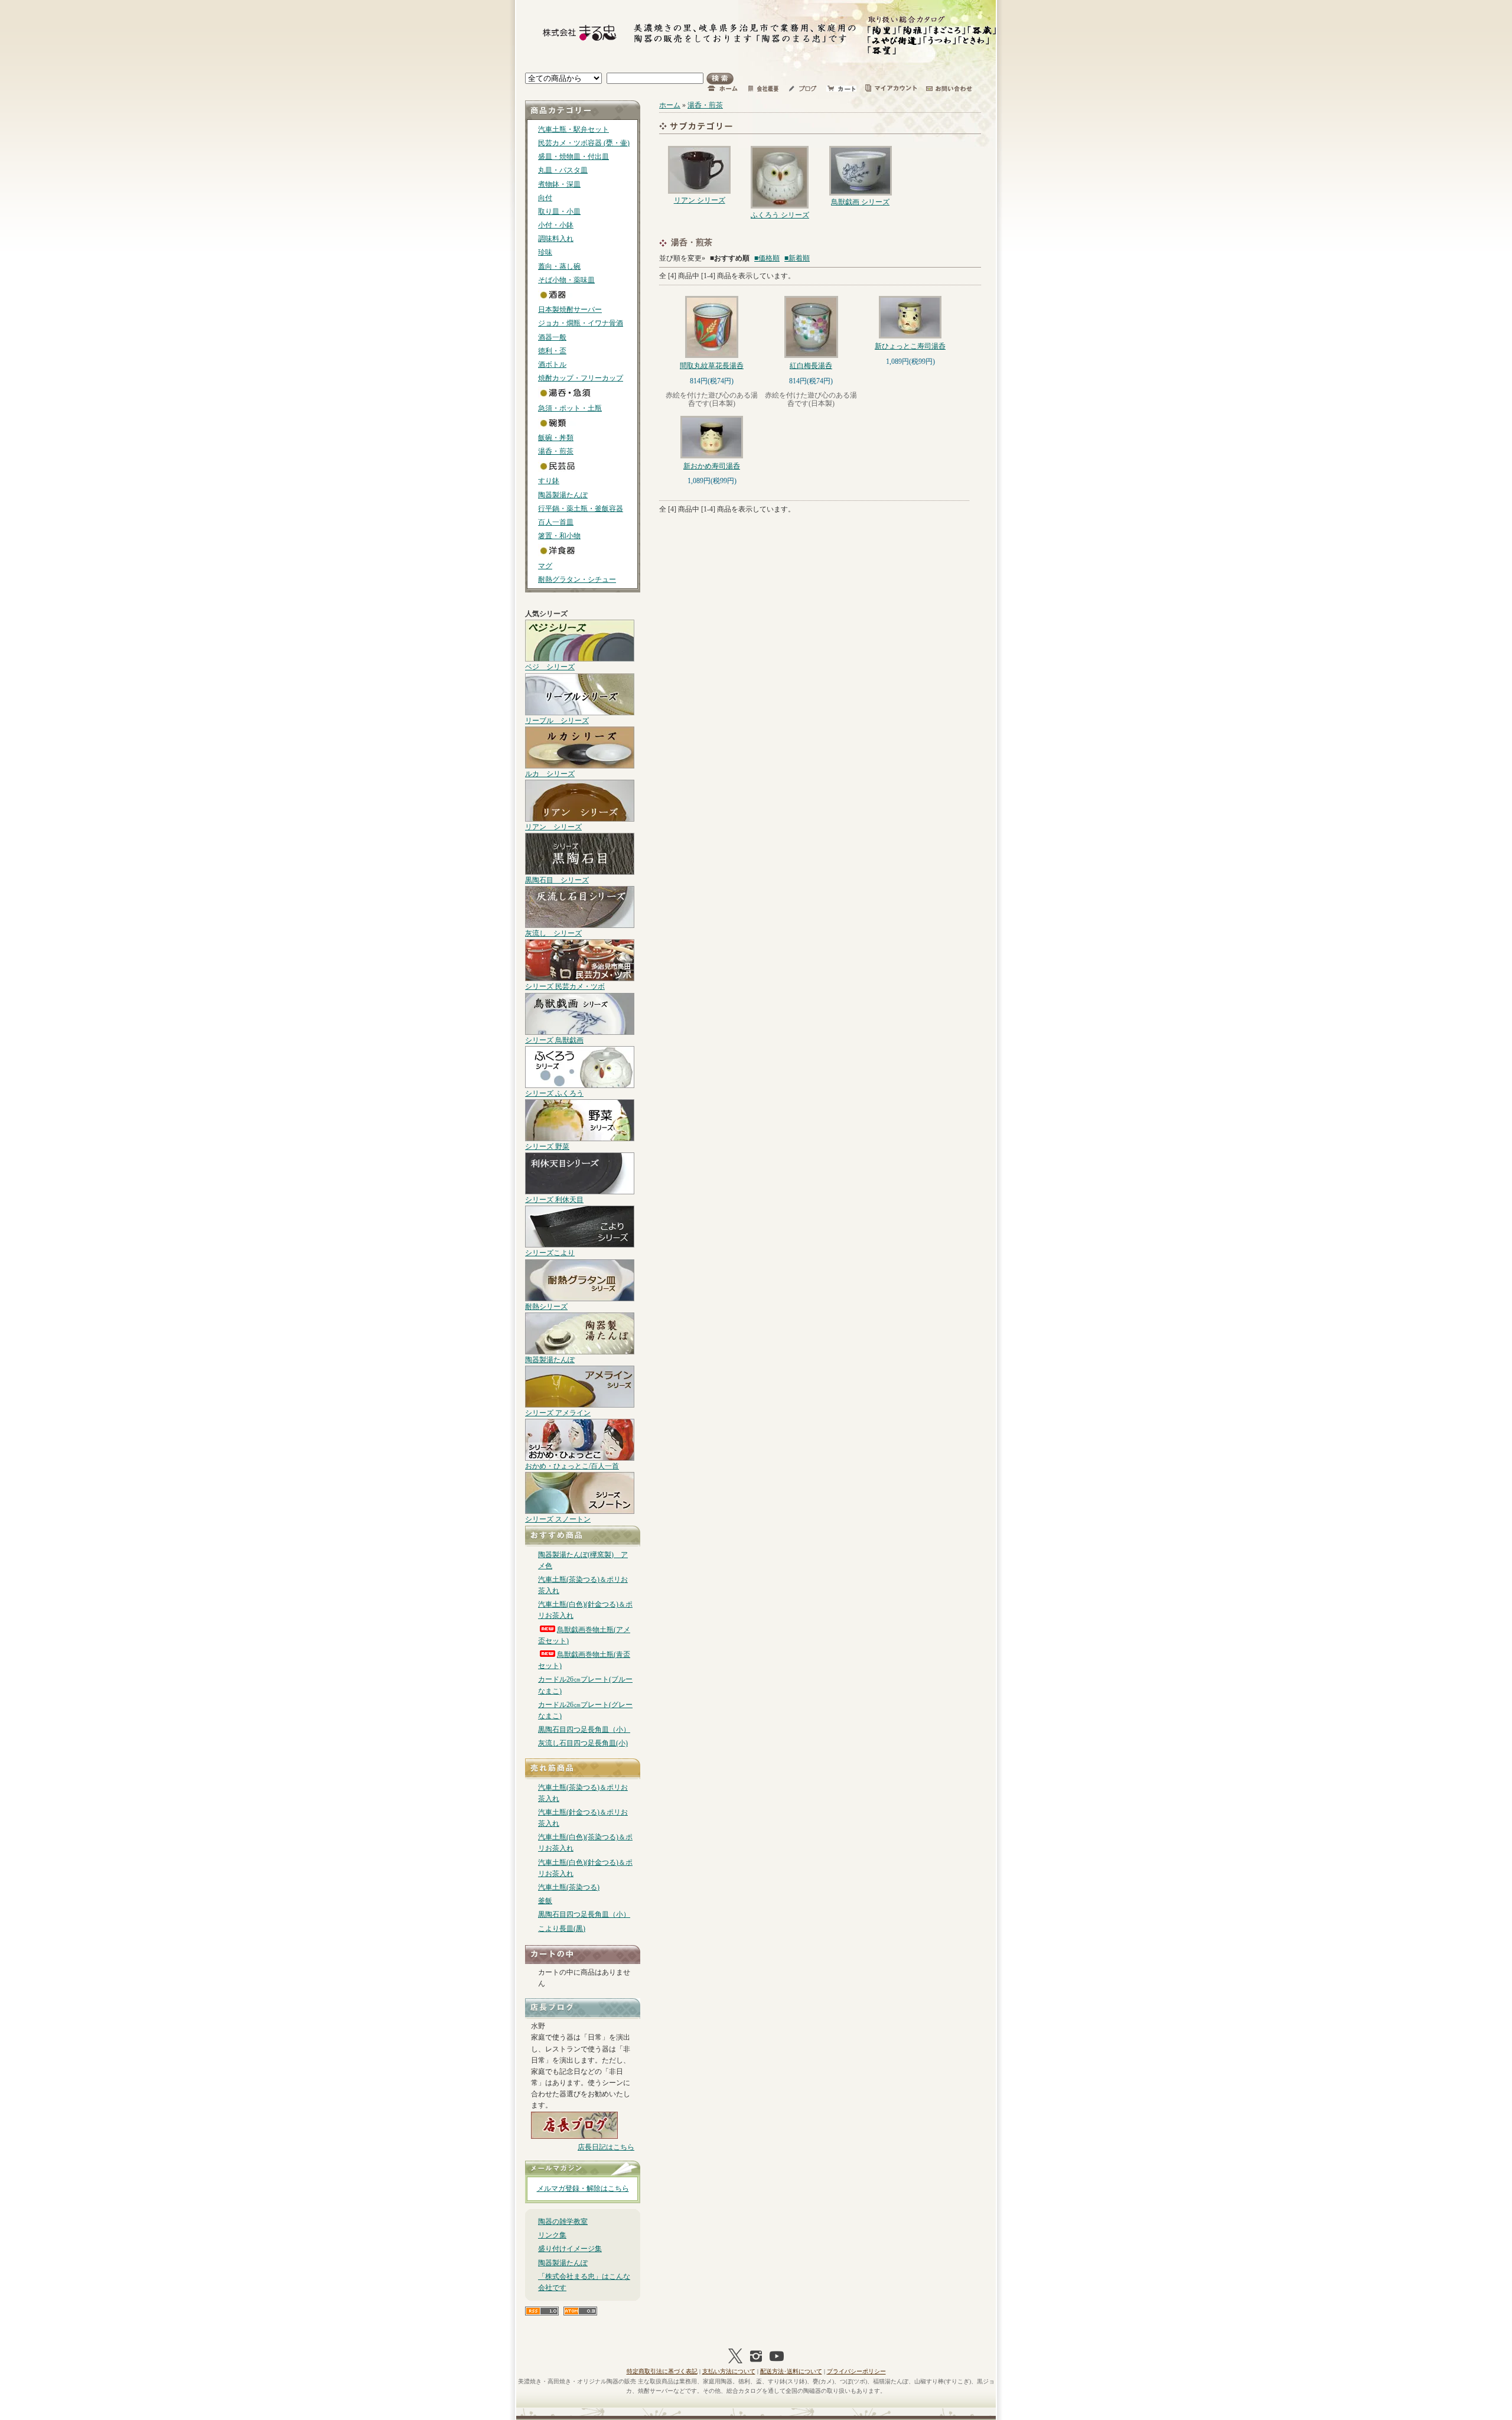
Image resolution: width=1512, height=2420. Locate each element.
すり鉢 (549, 481)
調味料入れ (556, 239)
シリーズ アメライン (558, 1413)
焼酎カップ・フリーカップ (581, 378)
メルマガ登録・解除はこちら (583, 2188)
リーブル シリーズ (557, 721)
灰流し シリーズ (553, 933)
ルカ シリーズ (550, 774)
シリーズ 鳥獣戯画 (554, 1040)
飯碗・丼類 (556, 438)
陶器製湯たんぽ (563, 495)
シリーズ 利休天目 (554, 1200)
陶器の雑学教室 (563, 2222)
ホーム (670, 105)
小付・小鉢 (556, 225)
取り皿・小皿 (559, 211)
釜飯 (545, 1901)
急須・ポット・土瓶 (570, 408)
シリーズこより (550, 1253)
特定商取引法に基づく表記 (662, 2371)
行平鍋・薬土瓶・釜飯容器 (581, 509)
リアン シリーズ (553, 827)
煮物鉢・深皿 (559, 184)
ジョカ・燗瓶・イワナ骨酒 (581, 323)
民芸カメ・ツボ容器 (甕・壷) (584, 143)
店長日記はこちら (606, 2147)
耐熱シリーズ (546, 1307)
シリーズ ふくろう (554, 1093)
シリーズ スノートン (558, 1519)
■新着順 (797, 258)
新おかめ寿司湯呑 (712, 466)
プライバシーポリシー (856, 2371)
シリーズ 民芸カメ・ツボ (565, 986)
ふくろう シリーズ (780, 215)
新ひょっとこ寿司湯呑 (910, 346)
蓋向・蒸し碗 (559, 266)
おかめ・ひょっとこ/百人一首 (572, 1466)
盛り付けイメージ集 (570, 2249)
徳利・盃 (552, 351)
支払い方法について (729, 2371)
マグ (545, 566)
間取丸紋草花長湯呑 (712, 366)
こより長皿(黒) (562, 1929)
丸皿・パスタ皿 (563, 170)
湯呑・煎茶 (556, 451)
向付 (545, 198)
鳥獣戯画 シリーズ (860, 202)
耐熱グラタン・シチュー (577, 579)
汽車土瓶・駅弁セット (573, 129)
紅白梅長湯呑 (811, 366)
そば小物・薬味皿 (566, 280)
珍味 (545, 252)
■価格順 (767, 258)
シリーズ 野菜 (547, 1147)
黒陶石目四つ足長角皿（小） (584, 1729)
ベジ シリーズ (550, 667)
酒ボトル (552, 364)
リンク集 (552, 2235)
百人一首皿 (556, 522)
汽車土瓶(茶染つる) (569, 1887)
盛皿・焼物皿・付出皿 (573, 157)
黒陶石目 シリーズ (557, 880)
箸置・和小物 (559, 536)
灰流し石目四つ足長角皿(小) (583, 1743)
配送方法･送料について (791, 2371)
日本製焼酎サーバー (570, 310)
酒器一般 (552, 337)
